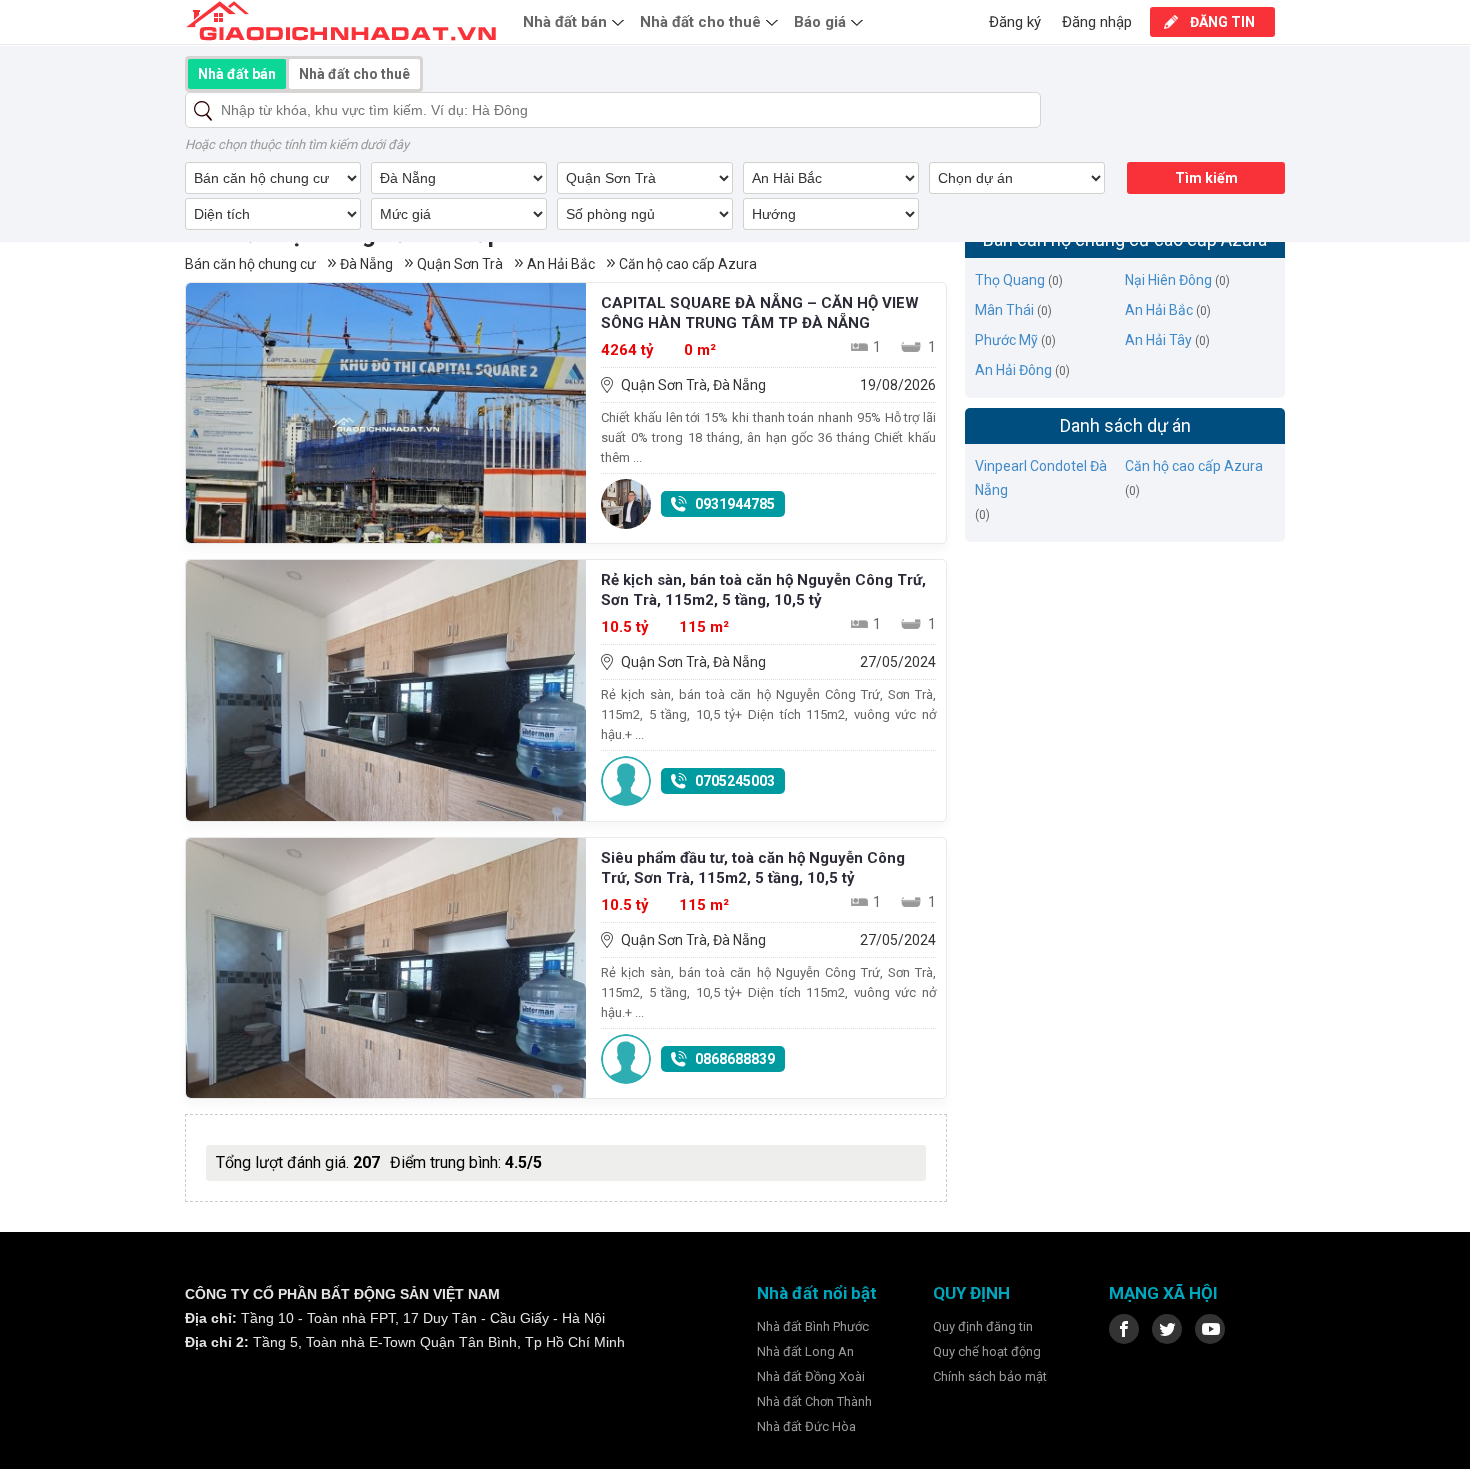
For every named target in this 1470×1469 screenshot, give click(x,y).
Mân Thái (1004, 310)
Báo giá (820, 22)
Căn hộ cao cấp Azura (688, 264)
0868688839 (735, 1059)
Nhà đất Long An (805, 1351)
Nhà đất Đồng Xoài (811, 1376)
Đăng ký (1015, 22)
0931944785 (735, 504)
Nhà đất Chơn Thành (814, 1401)
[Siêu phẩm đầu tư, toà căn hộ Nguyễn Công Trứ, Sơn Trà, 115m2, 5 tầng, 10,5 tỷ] (386, 968)
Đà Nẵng (366, 264)
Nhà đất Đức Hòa (806, 1426)
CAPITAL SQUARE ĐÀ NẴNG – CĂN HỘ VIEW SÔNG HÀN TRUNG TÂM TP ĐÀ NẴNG (760, 313)
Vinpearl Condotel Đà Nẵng (1041, 478)
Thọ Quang (1010, 280)
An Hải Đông (1013, 370)
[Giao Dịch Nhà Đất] (341, 22)
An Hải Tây (1158, 340)
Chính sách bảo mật (990, 1376)
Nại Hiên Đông (1168, 280)
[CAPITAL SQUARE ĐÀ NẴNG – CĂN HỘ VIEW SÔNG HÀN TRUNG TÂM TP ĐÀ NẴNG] (386, 413)
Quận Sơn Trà (460, 264)
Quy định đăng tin (983, 1326)
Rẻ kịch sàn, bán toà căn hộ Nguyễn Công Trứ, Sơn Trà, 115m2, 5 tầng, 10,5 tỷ (763, 590)
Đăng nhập (1097, 22)
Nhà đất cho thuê (700, 22)
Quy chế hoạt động (987, 1351)
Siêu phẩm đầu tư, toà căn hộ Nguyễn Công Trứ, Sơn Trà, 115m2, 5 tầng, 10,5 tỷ (753, 868)
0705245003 (735, 781)
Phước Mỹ (1006, 340)
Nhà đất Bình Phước (813, 1326)
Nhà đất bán (565, 22)
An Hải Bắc (561, 264)
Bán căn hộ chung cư (250, 264)
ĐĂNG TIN (1222, 22)
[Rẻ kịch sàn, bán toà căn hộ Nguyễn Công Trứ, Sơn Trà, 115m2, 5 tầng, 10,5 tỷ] (386, 690)
